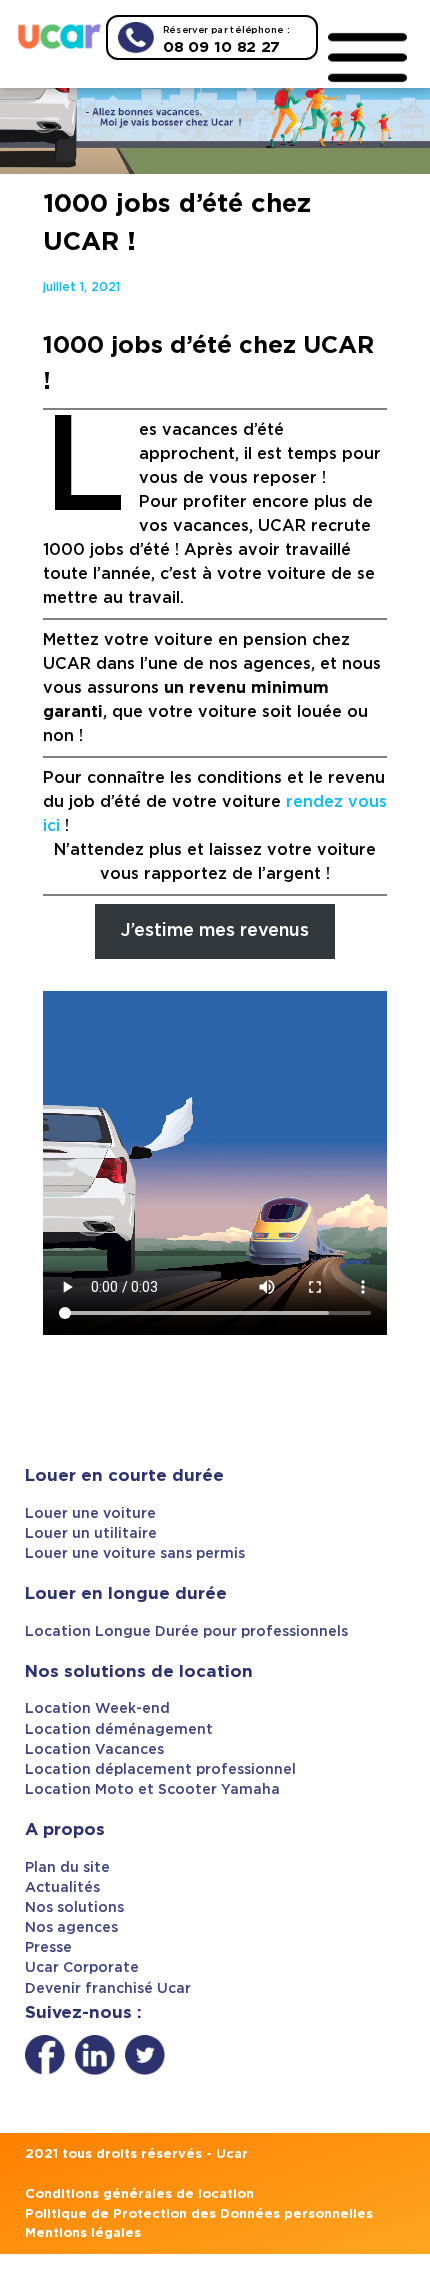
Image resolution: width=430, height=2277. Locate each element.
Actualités (62, 1888)
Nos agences (71, 1928)
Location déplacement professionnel (160, 1770)
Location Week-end (97, 1709)
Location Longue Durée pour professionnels (186, 1632)
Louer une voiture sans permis (135, 1554)
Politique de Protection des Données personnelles (199, 2214)
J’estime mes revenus (215, 931)
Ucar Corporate (82, 1968)
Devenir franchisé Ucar (108, 1989)
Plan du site (67, 1868)
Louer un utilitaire (91, 1534)
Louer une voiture (90, 1514)
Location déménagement (119, 1730)
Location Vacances (94, 1750)
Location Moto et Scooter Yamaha (152, 1790)
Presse (48, 1948)
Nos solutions (74, 1908)
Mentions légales (83, 2233)
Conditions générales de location (139, 2194)
